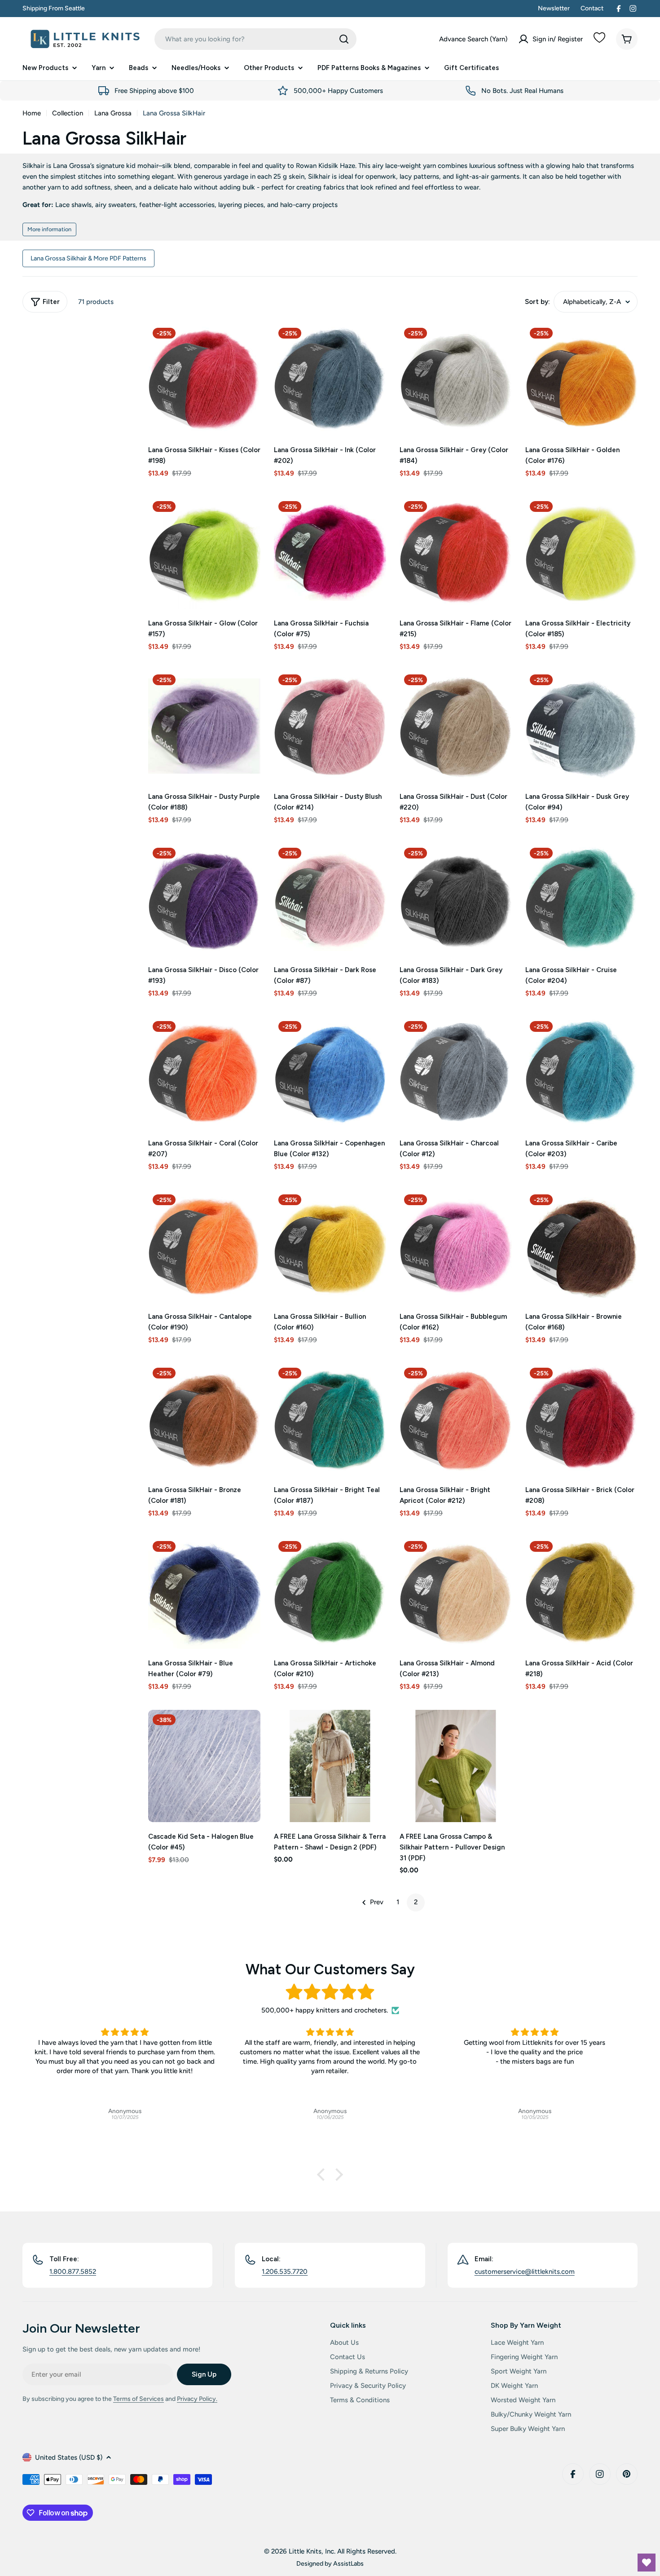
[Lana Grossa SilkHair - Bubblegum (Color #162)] (456, 1246)
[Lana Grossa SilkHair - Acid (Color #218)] (581, 1593)
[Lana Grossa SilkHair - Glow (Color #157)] (204, 553)
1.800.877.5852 (73, 2272)
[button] (323, 2175)
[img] (330, 1992)
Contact (592, 8)
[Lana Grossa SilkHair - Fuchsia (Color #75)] (330, 553)
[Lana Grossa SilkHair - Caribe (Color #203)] (581, 1073)
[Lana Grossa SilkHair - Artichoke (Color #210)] (330, 1593)
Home (32, 113)
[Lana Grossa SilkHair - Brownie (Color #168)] (581, 1246)
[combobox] (255, 39)
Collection (68, 113)
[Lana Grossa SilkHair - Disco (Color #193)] (204, 899)
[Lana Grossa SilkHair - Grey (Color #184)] (456, 379)
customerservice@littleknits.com (525, 2272)
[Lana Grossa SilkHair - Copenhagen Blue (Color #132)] (330, 1073)
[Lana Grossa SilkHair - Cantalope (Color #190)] (204, 1246)
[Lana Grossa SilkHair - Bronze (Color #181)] (204, 1419)
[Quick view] (247, 343)
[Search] (344, 39)
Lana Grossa (113, 113)
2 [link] (416, 1902)
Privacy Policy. (197, 2399)
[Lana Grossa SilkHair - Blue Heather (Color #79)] (204, 1593)
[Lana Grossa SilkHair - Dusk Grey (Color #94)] (581, 726)
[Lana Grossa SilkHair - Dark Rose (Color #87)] (330, 899)
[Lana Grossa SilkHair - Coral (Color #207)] (204, 1073)
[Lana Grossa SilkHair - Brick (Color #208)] (581, 1419)
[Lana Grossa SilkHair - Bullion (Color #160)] (330, 1246)
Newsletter (554, 8)
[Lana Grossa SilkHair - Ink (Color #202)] (330, 379)
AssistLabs (348, 2563)
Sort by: (537, 302)
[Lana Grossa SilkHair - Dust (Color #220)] (456, 726)
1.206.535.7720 (285, 2272)
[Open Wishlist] (647, 2563)
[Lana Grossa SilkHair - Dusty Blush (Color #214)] (330, 726)
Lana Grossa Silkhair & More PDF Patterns (88, 258)
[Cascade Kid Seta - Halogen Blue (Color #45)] (204, 1766)
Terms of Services (139, 2399)
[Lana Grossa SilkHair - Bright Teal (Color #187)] (330, 1419)
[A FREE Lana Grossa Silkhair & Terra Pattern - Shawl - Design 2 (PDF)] (330, 1766)
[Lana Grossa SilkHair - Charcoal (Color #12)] (456, 1073)
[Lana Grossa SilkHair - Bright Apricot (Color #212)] (456, 1419)
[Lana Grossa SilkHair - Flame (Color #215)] (456, 553)
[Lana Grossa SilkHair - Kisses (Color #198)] (204, 379)
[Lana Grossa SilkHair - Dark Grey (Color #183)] (456, 899)
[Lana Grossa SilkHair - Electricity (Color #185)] (581, 553)
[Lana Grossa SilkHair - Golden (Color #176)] (581, 379)
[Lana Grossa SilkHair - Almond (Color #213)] (456, 1593)
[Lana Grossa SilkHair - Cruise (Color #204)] (581, 899)
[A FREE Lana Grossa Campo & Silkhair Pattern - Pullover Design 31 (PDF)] (456, 1766)
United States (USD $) (69, 2457)
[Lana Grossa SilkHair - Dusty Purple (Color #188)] (204, 726)
